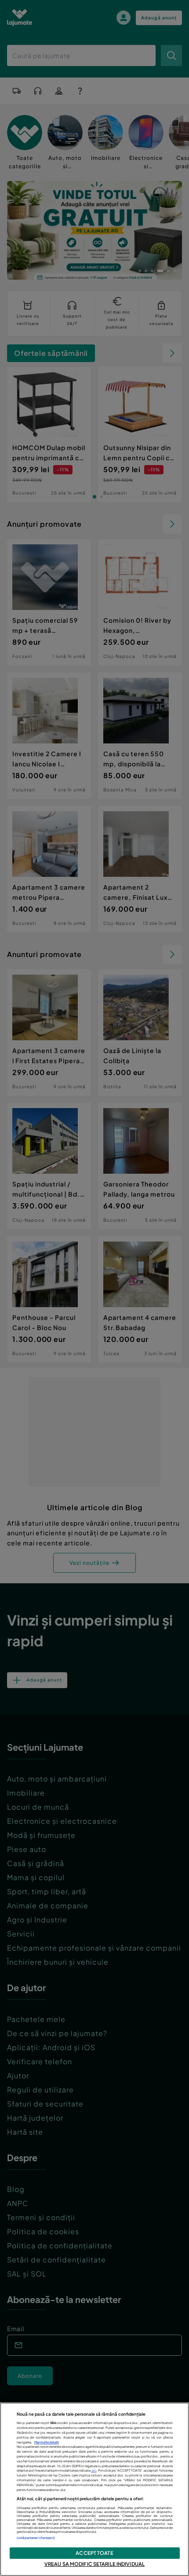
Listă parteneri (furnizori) (36, 2538)
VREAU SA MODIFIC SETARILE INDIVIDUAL (94, 2564)
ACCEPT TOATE (94, 2553)
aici (94, 2471)
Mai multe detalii (47, 2442)
